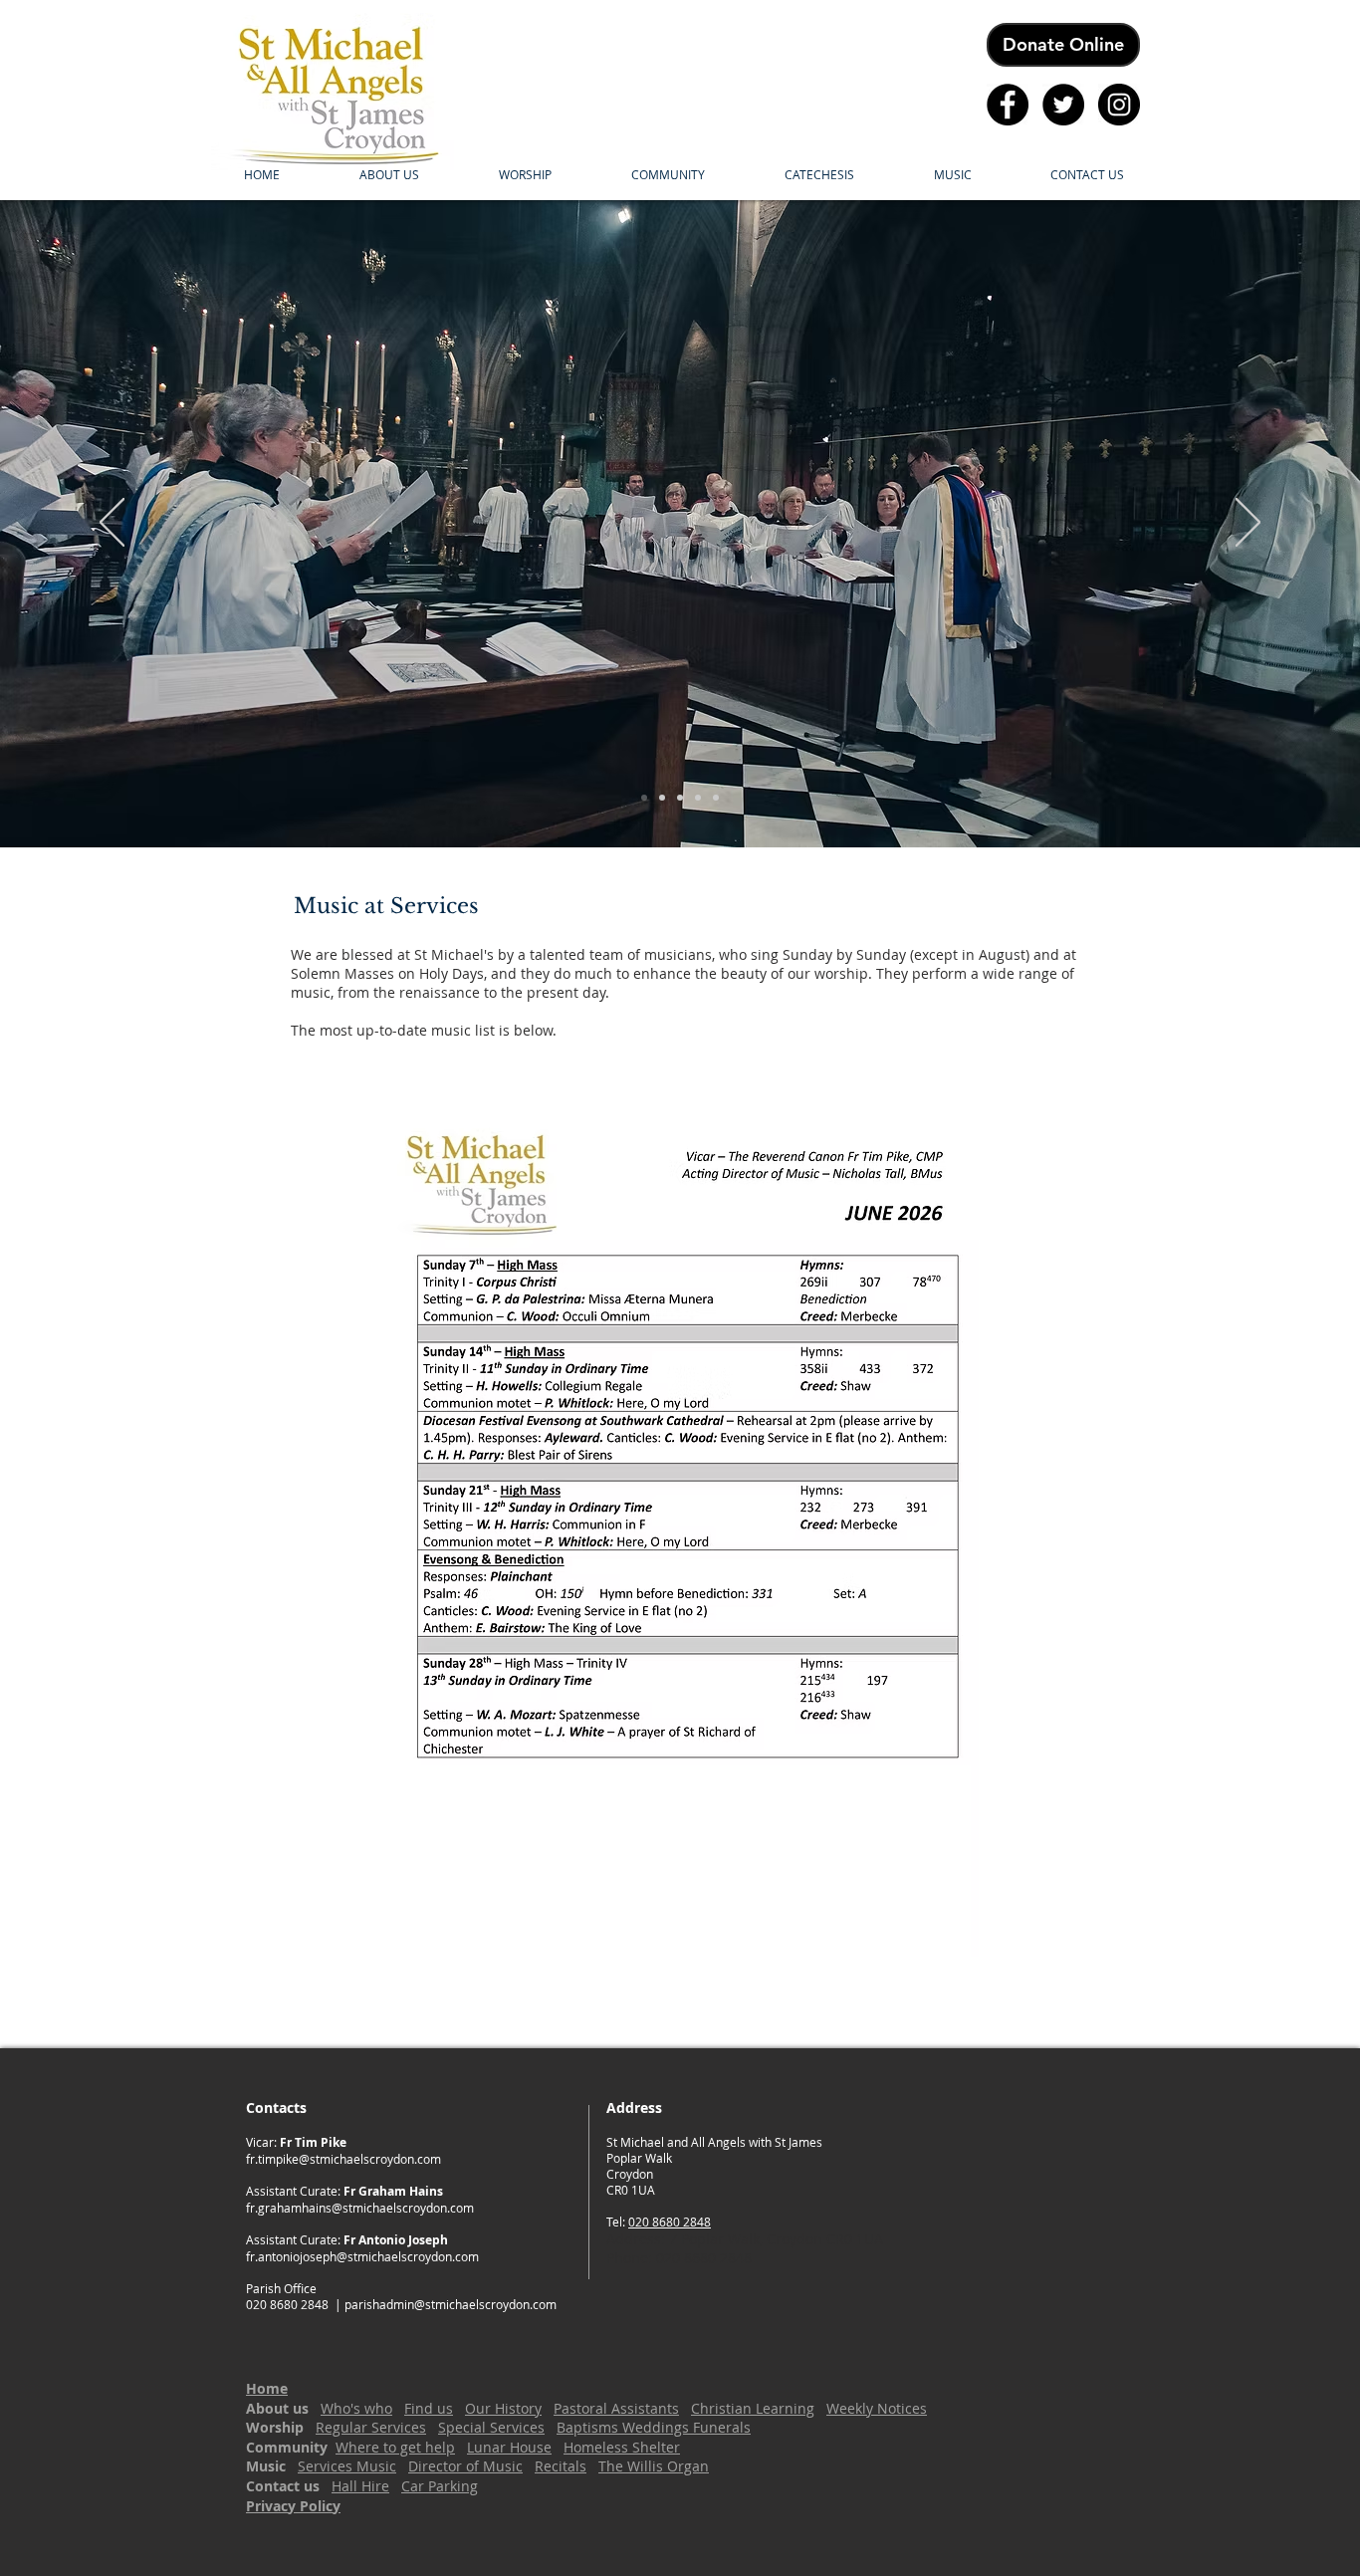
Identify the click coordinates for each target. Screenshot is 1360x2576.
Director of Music (465, 2466)
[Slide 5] (716, 798)
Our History (503, 2408)
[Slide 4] (698, 798)
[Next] (1248, 524)
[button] (389, 174)
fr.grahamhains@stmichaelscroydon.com (360, 2208)
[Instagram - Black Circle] (1119, 105)
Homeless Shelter (622, 2447)
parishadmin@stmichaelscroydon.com (451, 2304)
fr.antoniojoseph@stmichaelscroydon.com (362, 2256)
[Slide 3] (680, 798)
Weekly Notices (877, 2408)
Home (267, 2388)
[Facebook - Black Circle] (1008, 105)
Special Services (491, 2427)
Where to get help (395, 2447)
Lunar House (509, 2447)
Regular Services (371, 2427)
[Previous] (112, 524)
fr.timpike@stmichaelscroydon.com (343, 2159)
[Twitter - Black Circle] (1063, 105)
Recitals (561, 2466)
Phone (627, 2258)
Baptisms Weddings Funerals (654, 2427)
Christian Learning (753, 2408)
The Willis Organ (654, 2466)
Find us (429, 2408)
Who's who (356, 2408)
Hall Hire (360, 2486)
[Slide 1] (644, 798)
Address (634, 2239)
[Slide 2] (662, 798)
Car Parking (440, 2486)
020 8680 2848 (670, 2222)
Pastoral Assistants (616, 2408)
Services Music (347, 2466)
